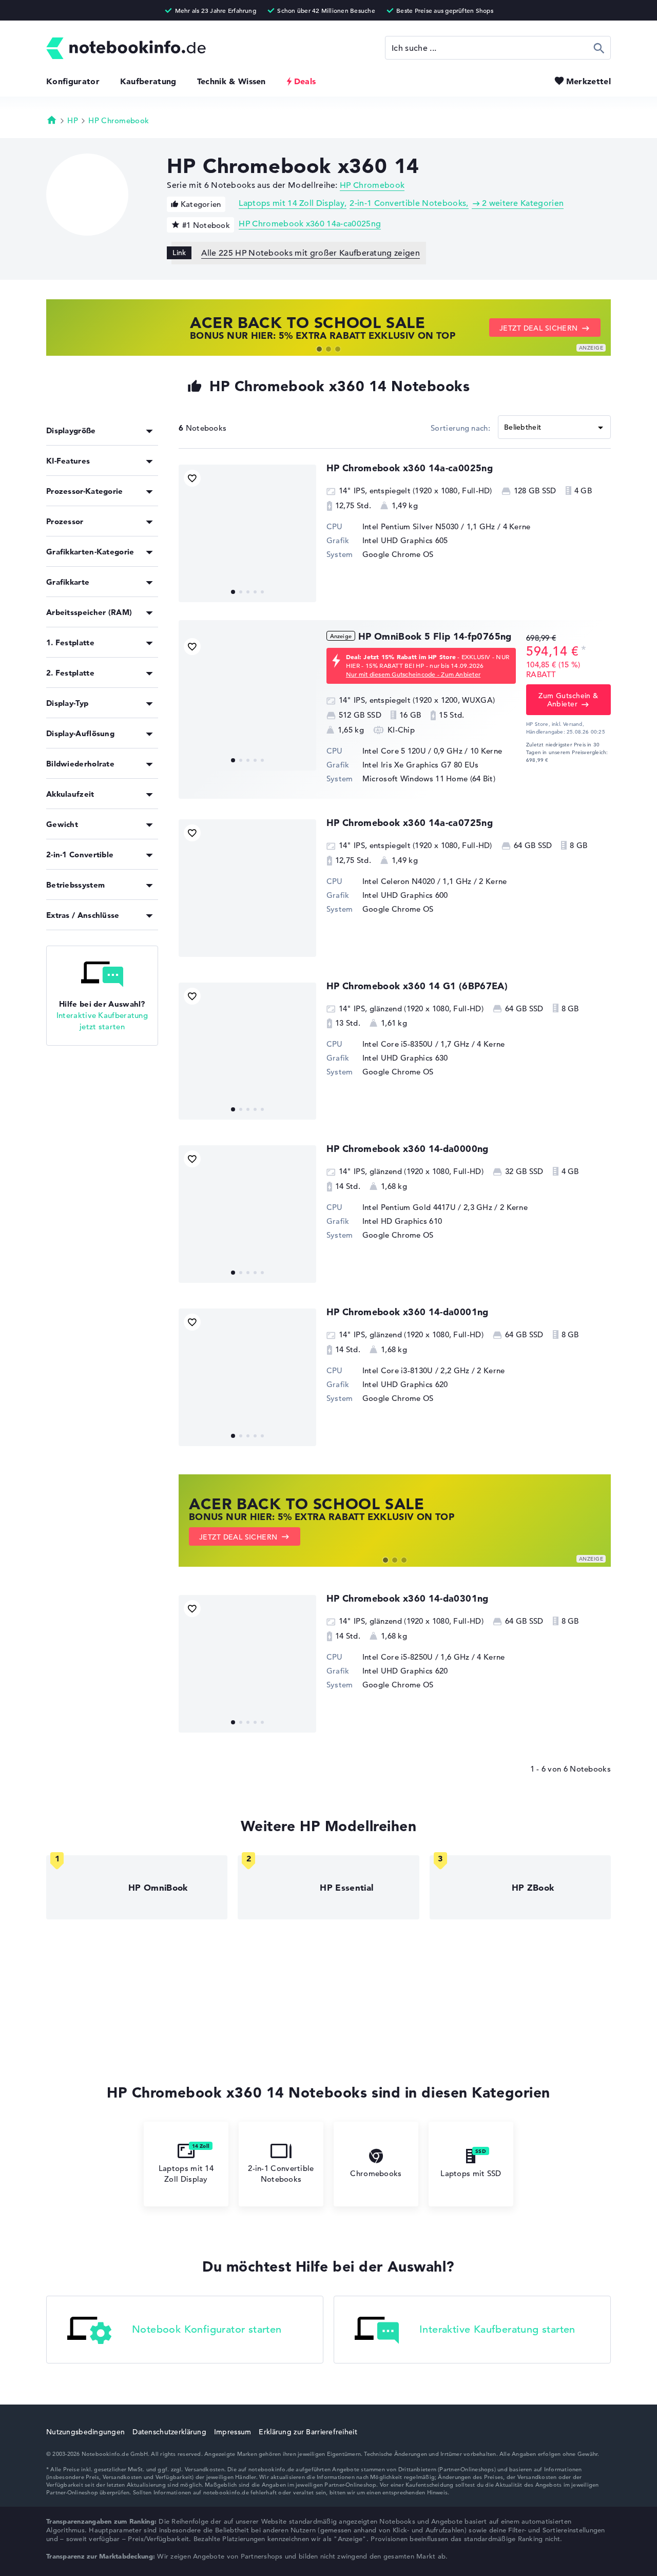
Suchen (599, 48)
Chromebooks (376, 2173)
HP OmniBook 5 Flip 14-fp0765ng (435, 636)
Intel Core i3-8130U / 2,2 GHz (416, 1370)
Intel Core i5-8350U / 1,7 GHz (416, 1044)
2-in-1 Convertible (80, 854)
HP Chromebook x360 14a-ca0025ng (310, 224)
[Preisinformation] (584, 650)
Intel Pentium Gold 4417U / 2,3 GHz (427, 1207)
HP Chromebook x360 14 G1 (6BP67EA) (417, 986)
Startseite (52, 120)
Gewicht (62, 824)
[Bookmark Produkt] (192, 478)
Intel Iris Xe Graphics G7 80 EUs (421, 765)
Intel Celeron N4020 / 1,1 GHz (417, 881)
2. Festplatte (70, 673)
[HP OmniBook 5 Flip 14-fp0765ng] (247, 702)
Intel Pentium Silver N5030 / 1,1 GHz (429, 526)
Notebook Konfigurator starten (207, 2329)
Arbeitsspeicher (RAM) (89, 612)
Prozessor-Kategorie (85, 491)
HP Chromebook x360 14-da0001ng (408, 1312)
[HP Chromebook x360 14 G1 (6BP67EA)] (247, 1051)
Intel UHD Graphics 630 (405, 1058)
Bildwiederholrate (80, 764)
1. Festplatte (70, 642)
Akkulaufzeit (70, 794)
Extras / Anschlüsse (83, 915)
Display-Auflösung (80, 733)
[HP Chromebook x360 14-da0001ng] (247, 1377)
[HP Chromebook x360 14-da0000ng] (247, 1214)
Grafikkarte (68, 582)
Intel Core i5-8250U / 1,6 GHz (416, 1657)
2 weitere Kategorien (523, 203)
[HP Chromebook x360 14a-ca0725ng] (247, 888)
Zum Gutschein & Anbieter (568, 700)
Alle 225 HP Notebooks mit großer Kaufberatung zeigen (311, 253)
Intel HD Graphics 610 (402, 1221)
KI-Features (68, 461)
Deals (305, 81)
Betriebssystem (75, 885)
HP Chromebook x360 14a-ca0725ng (410, 823)
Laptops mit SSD (471, 2173)
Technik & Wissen (231, 81)
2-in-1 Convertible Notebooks (408, 203)
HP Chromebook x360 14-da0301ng (408, 1598)
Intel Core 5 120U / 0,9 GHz (412, 751)
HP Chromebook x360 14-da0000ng (408, 1149)
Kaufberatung (148, 81)
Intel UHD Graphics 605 (405, 540)
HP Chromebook (119, 120)
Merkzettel (588, 81)
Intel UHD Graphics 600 (405, 895)
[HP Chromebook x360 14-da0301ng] (247, 1664)
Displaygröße (71, 430)
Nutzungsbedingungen (85, 2432)
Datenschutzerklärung (169, 2432)
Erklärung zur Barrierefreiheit (308, 2432)
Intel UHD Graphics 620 (405, 1384)
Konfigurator (73, 81)
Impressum (233, 2432)
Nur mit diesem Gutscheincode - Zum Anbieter (413, 674)
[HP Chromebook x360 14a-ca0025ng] (247, 533)
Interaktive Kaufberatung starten (497, 2329)
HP (73, 120)
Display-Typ (67, 703)
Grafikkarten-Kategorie (90, 552)
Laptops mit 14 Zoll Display (292, 203)
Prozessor (65, 521)
